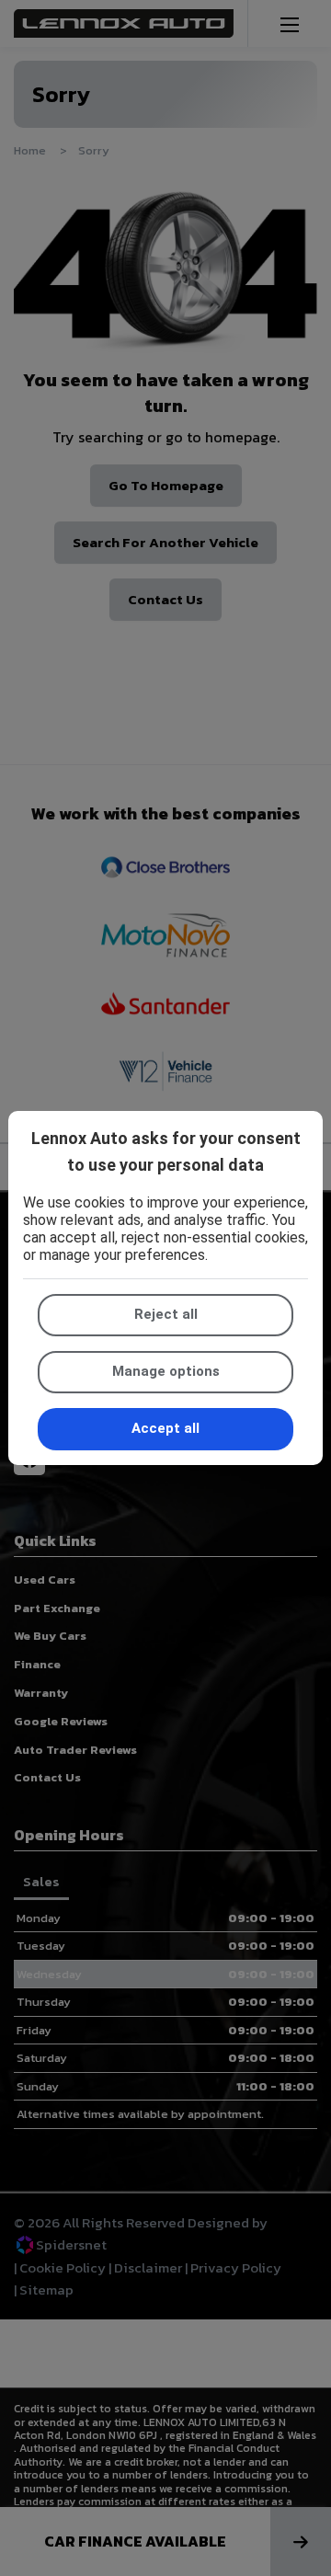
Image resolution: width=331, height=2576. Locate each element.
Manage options (166, 1371)
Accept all (165, 1428)
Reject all (166, 1314)
